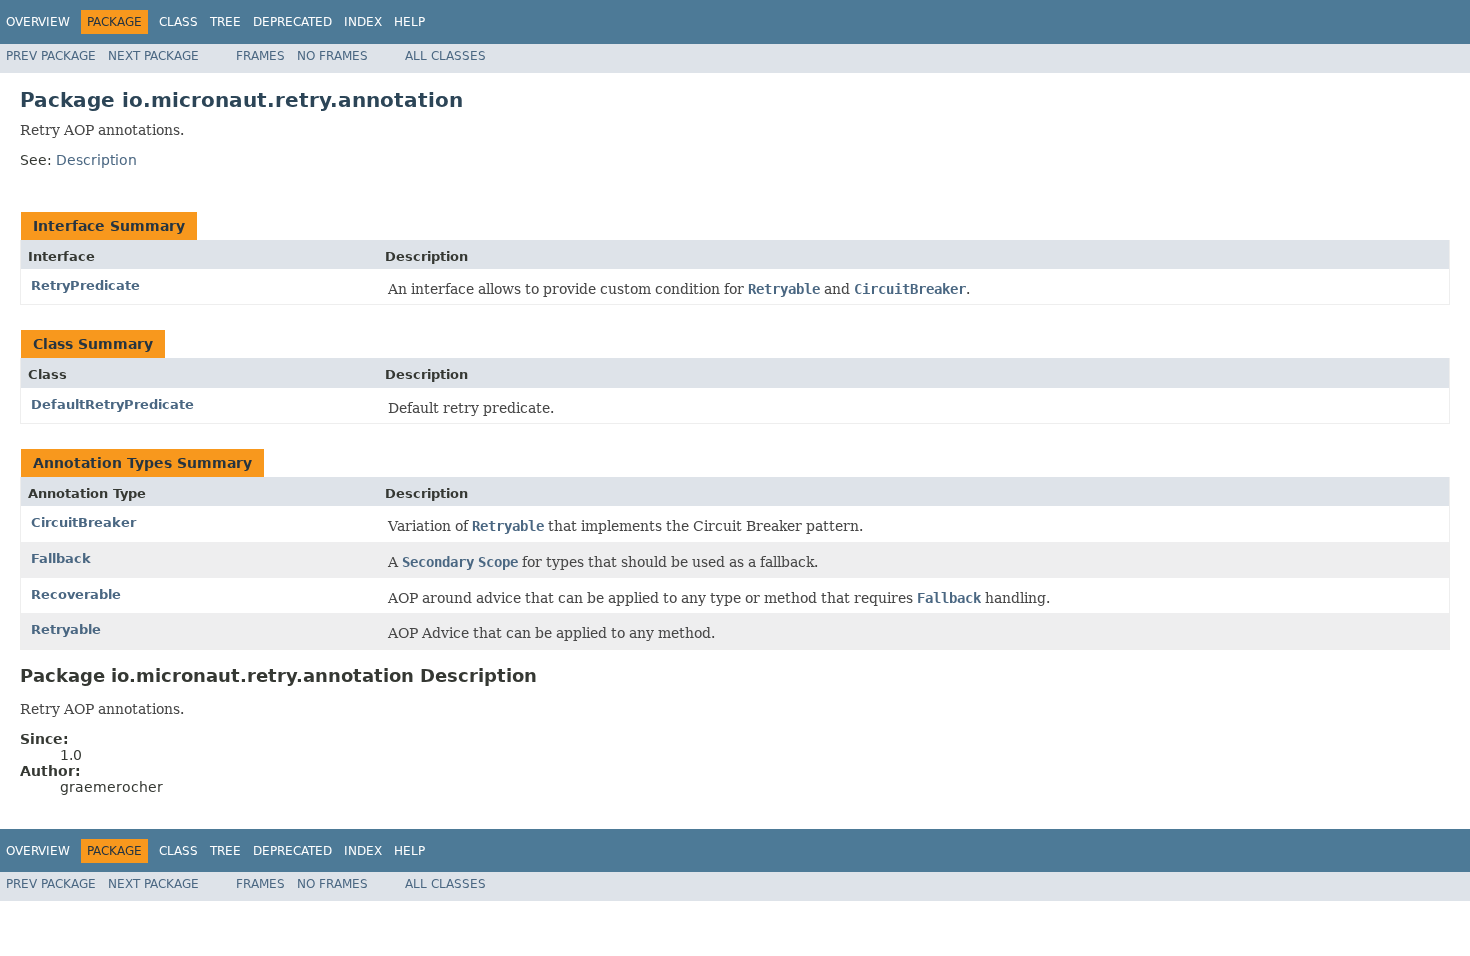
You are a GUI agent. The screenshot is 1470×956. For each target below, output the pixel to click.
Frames (260, 56)
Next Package (153, 56)
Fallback (61, 558)
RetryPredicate (85, 285)
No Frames (332, 56)
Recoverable (76, 594)
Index (363, 22)
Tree (225, 22)
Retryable (66, 629)
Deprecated (292, 22)
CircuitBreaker (83, 522)
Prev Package (51, 56)
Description (96, 160)
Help (409, 22)
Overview (38, 22)
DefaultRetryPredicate (112, 404)
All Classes (445, 56)
